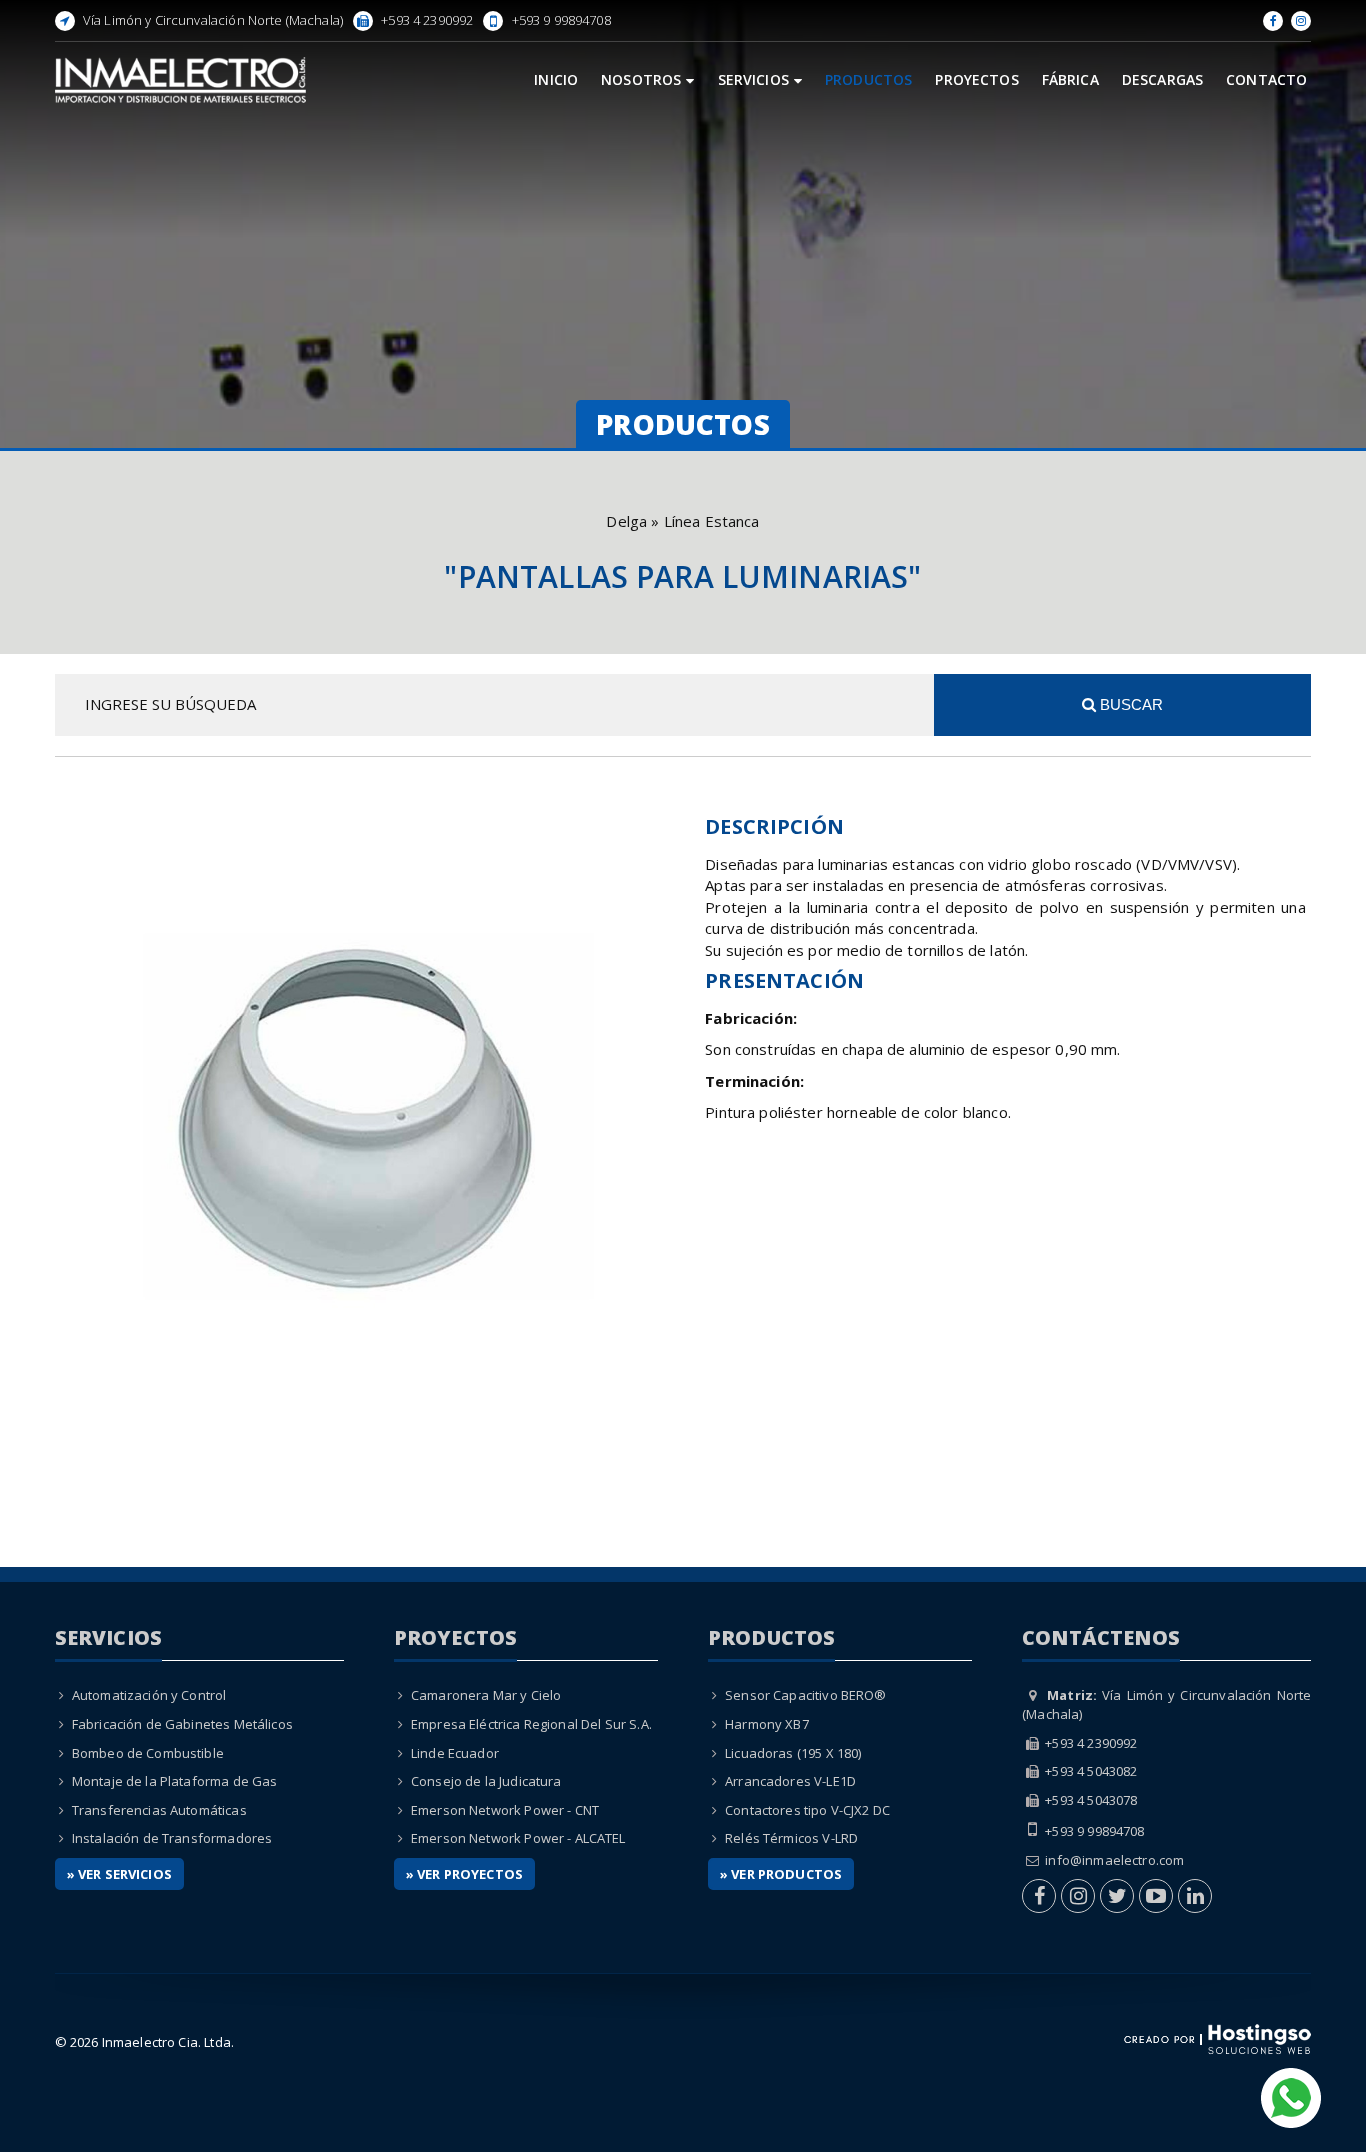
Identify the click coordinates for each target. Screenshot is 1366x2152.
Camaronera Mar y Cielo (486, 1695)
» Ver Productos (781, 1874)
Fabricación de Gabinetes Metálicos (182, 1724)
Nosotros (641, 79)
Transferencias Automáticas (159, 1810)
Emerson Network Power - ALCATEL (518, 1838)
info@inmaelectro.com (1114, 1860)
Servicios (753, 79)
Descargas (1162, 79)
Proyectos (976, 79)
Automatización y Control (149, 1695)
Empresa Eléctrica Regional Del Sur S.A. (531, 1724)
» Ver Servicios (119, 1874)
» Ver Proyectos (464, 1874)
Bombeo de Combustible (148, 1753)
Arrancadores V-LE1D (790, 1781)
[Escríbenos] (1291, 2096)
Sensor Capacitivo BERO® (805, 1695)
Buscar (1129, 704)
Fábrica (1070, 79)
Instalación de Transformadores (172, 1838)
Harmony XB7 (767, 1724)
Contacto (1266, 79)
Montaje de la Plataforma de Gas (175, 1781)
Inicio (556, 79)
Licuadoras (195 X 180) (793, 1753)
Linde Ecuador (455, 1753)
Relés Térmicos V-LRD (791, 1838)
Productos (868, 79)
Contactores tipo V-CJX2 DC (807, 1810)
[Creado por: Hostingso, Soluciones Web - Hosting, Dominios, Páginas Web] (1217, 2038)
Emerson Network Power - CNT (505, 1810)
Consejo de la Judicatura (486, 1781)
